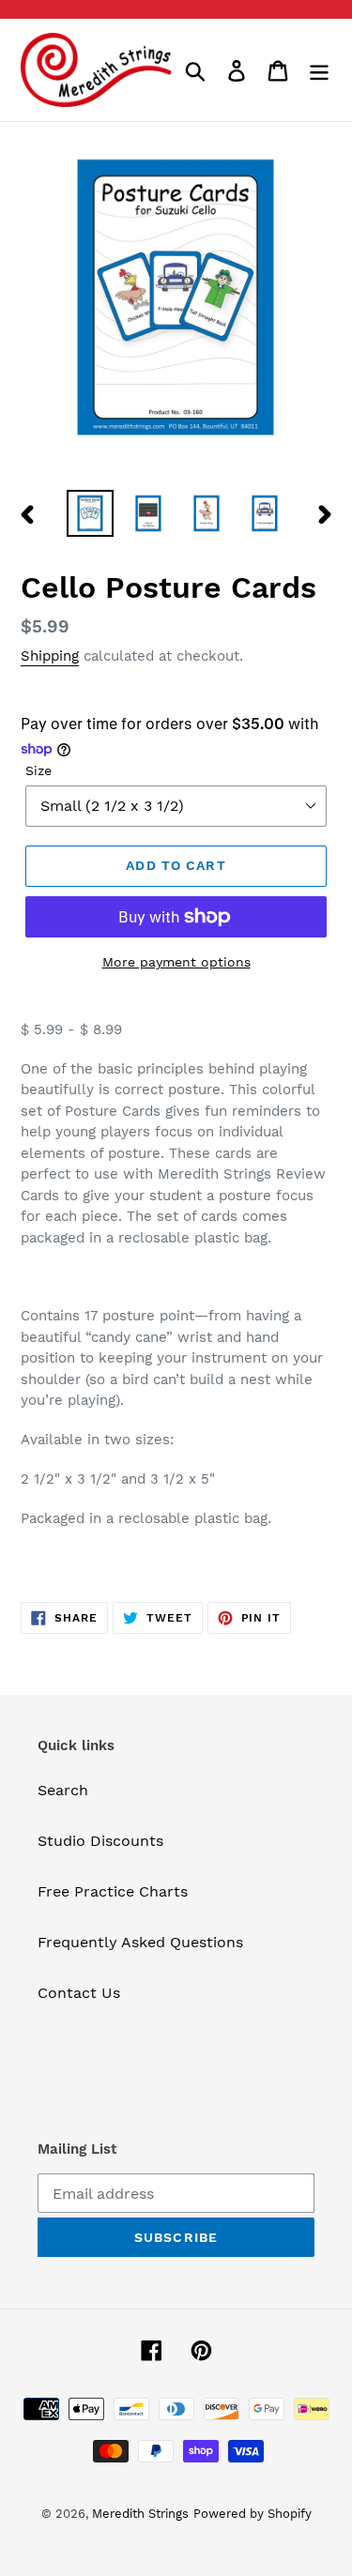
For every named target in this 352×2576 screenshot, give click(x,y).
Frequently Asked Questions (140, 1942)
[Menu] (319, 70)
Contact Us (79, 1993)
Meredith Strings (140, 2514)
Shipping (50, 656)
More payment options (176, 962)
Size (38, 770)
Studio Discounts (100, 1841)
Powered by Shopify (253, 2514)
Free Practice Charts (113, 1891)
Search (63, 1790)
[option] (90, 513)
